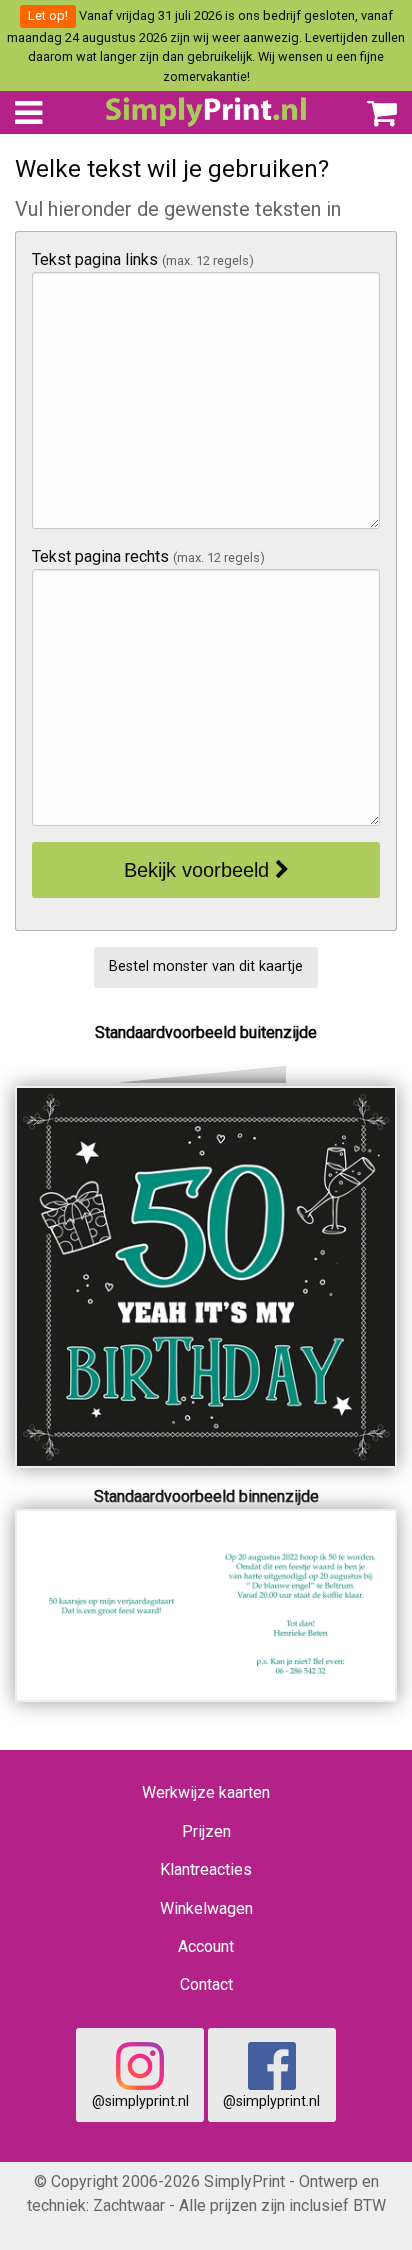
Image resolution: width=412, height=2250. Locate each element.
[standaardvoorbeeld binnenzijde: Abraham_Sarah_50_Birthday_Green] (206, 1604)
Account (206, 1946)
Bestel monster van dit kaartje (206, 966)
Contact (206, 1984)
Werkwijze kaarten (206, 1792)
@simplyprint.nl (140, 2101)
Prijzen (206, 1831)
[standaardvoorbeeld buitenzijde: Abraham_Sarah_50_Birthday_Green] (206, 1275)
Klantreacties (206, 1869)
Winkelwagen (206, 1908)
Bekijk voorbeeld (199, 870)
